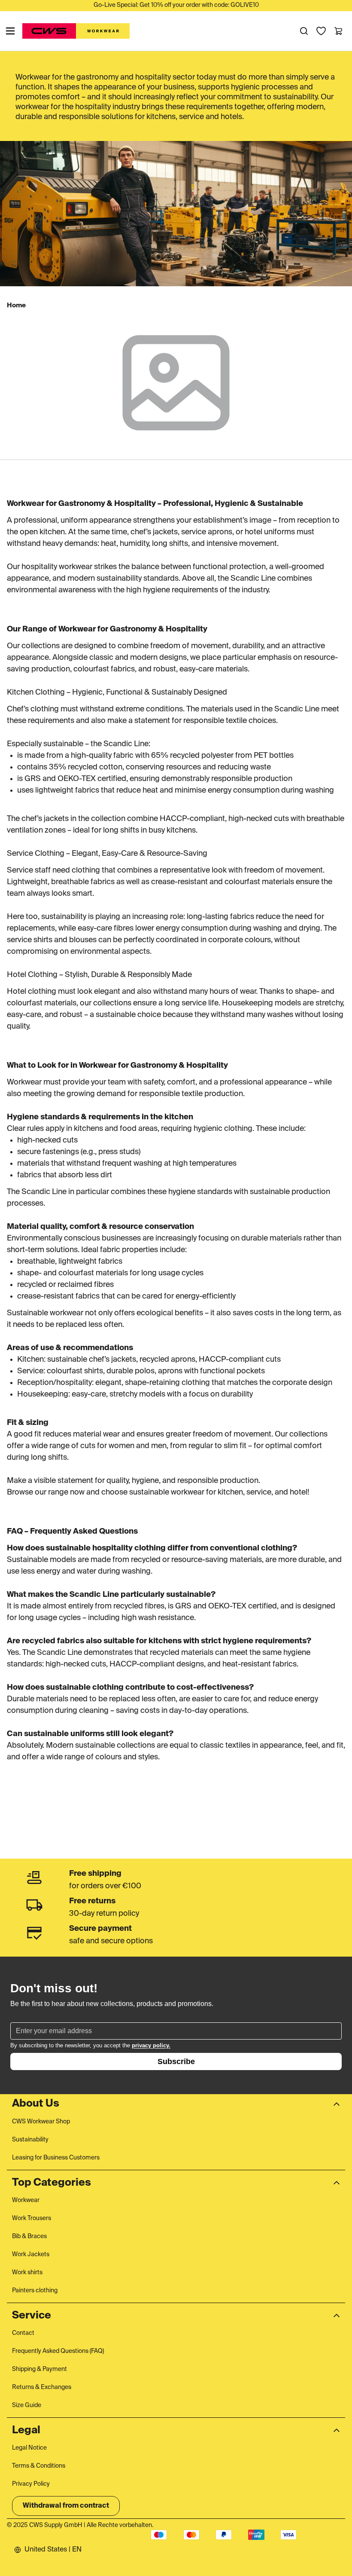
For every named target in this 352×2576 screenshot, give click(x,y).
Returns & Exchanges (42, 2387)
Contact (23, 2333)
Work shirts (27, 2273)
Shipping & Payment (39, 2369)
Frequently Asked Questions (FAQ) (58, 2351)
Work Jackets (31, 2254)
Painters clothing (35, 2291)
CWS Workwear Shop (41, 2122)
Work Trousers (32, 2218)
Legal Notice (29, 2448)
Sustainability (30, 2140)
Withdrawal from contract (66, 2506)
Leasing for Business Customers (56, 2158)
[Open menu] (10, 31)
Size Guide (27, 2405)
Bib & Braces (29, 2236)
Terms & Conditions (39, 2466)
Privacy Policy (31, 2484)
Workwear (26, 2200)
